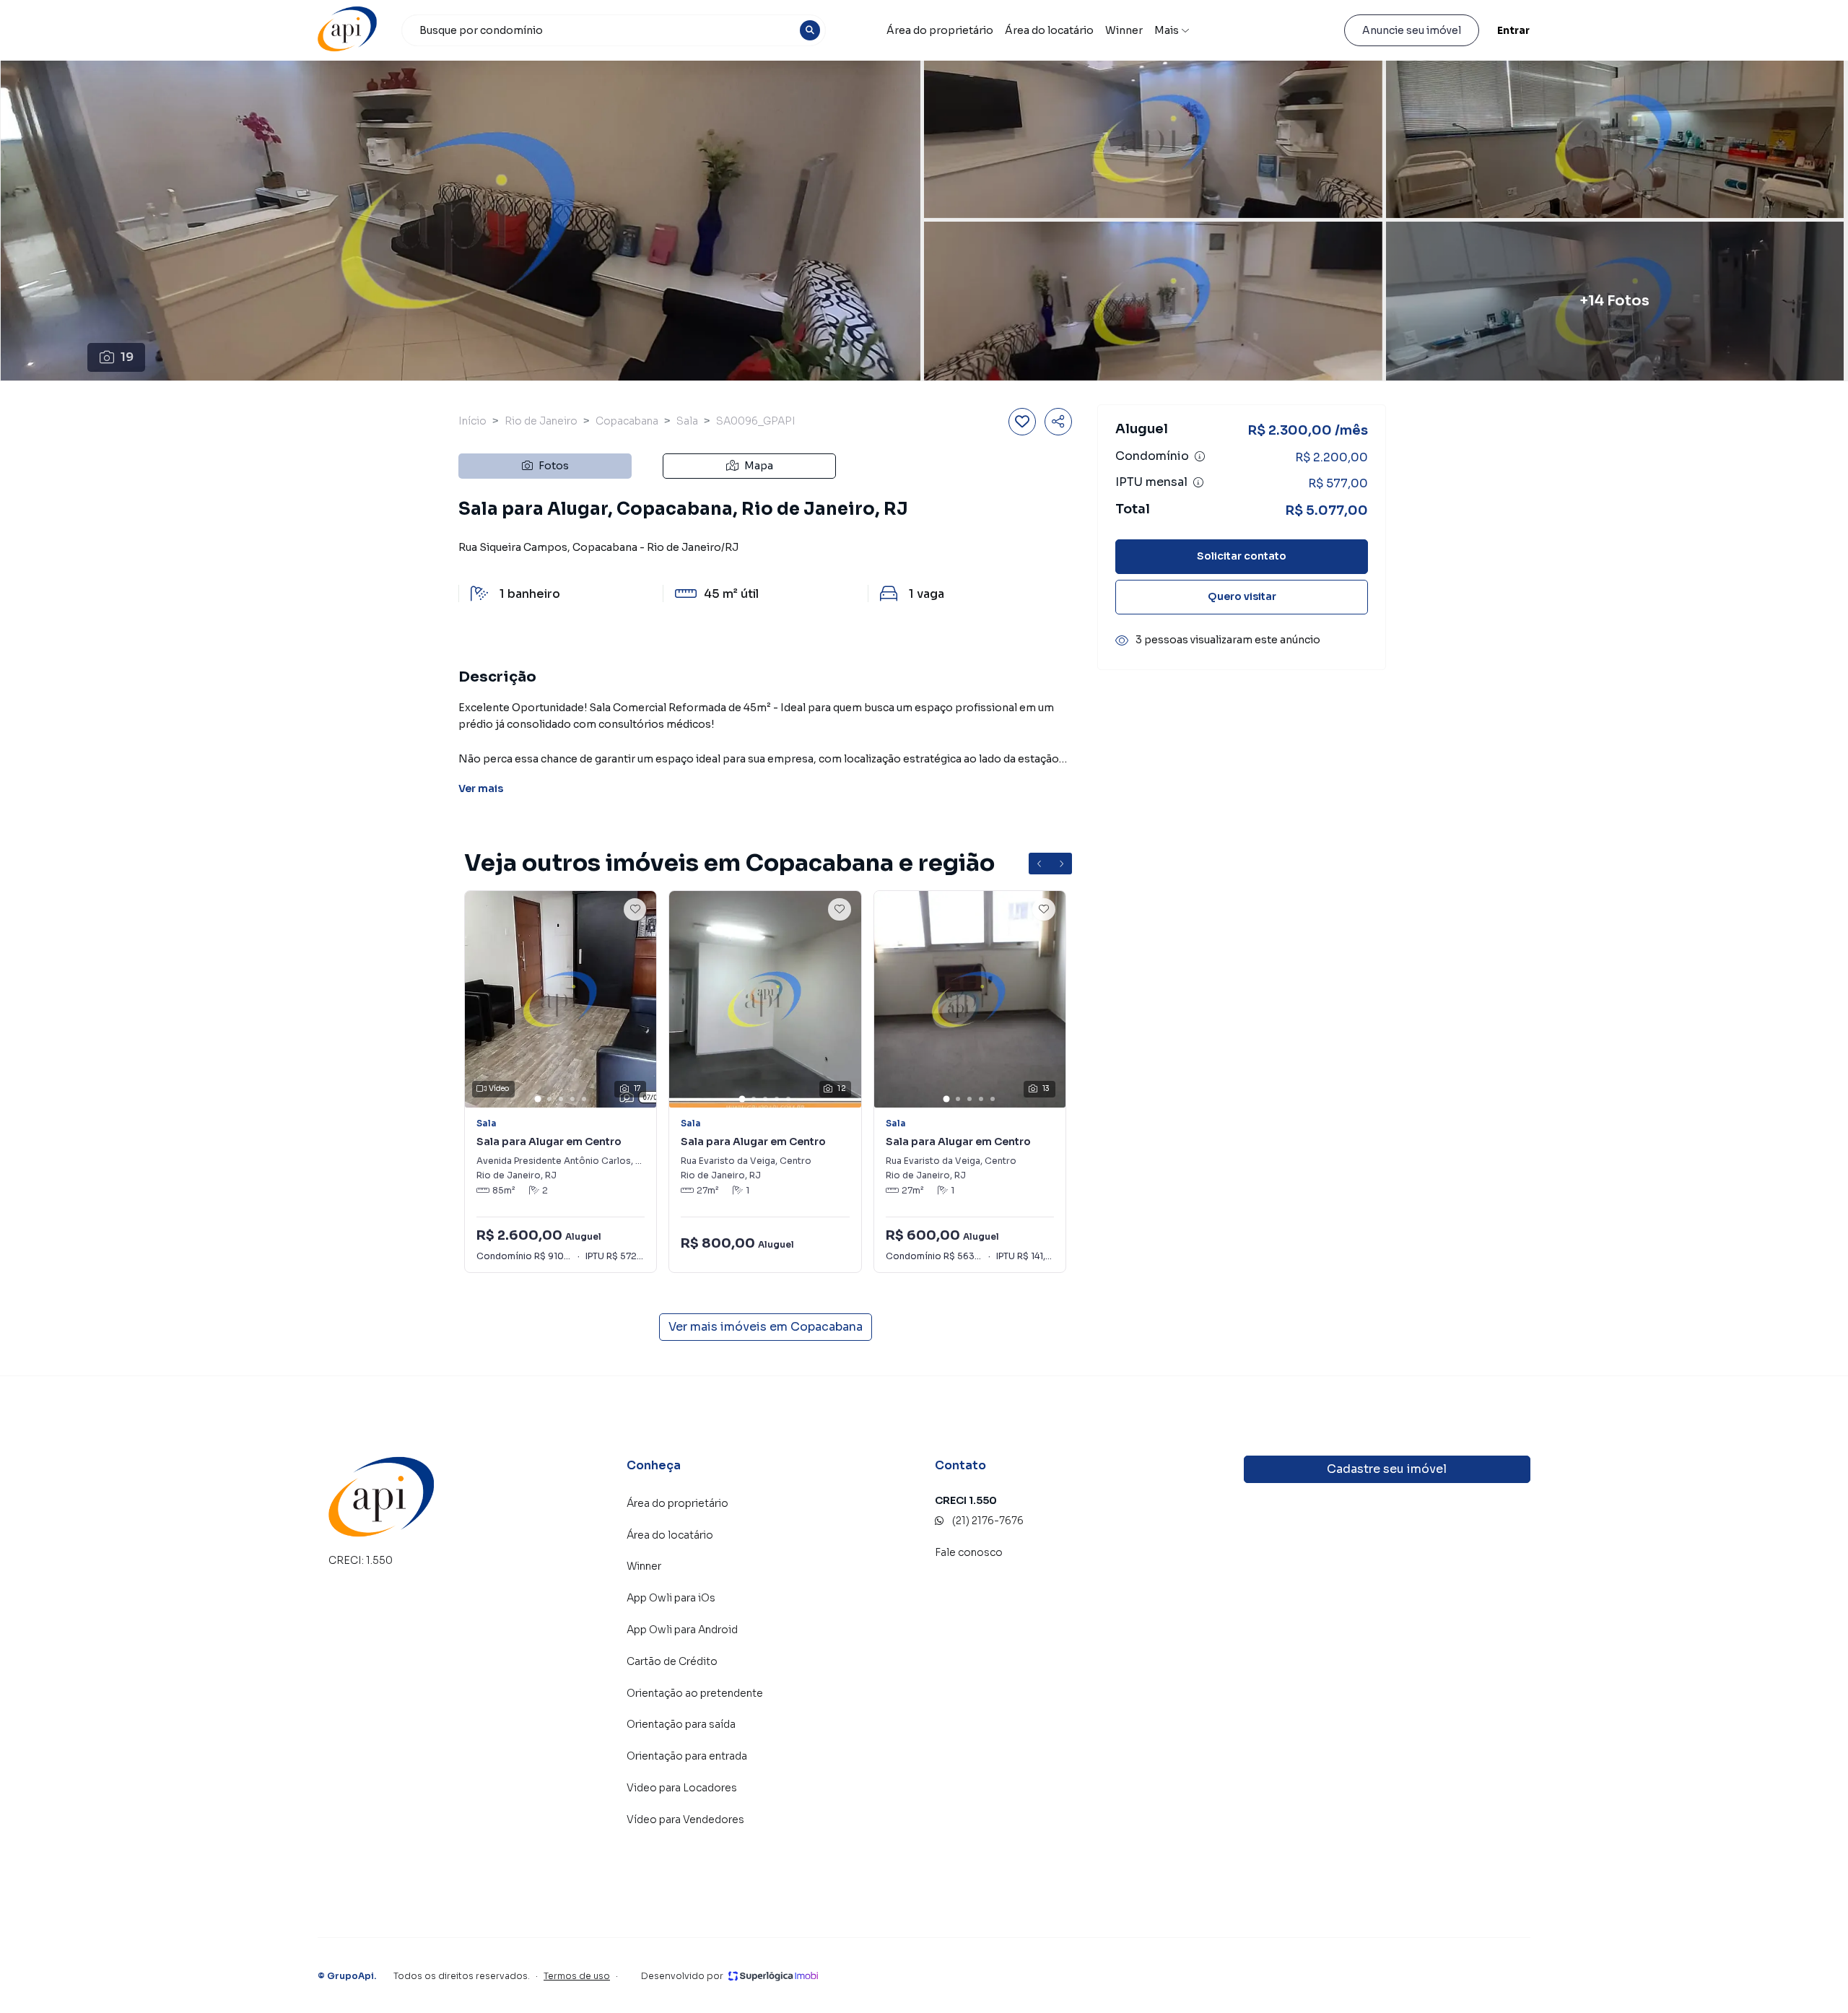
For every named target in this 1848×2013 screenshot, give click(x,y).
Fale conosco (969, 1552)
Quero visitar (1242, 596)
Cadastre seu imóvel (1387, 1469)
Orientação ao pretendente (695, 1693)
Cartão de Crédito (672, 1661)
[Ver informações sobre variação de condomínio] (1200, 456)
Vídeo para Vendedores (685, 1819)
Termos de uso (577, 1976)
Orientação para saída (681, 1724)
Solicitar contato (1242, 556)
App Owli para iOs (671, 1598)
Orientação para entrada (687, 1756)
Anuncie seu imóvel (1412, 30)
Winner (1124, 30)
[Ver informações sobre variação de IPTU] (1198, 482)
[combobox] (614, 30)
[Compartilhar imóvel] (1058, 422)
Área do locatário (1049, 30)
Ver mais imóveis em (766, 1327)
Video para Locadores (682, 1788)
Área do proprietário (940, 30)
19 (127, 357)
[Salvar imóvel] (1022, 422)
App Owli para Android (682, 1630)
